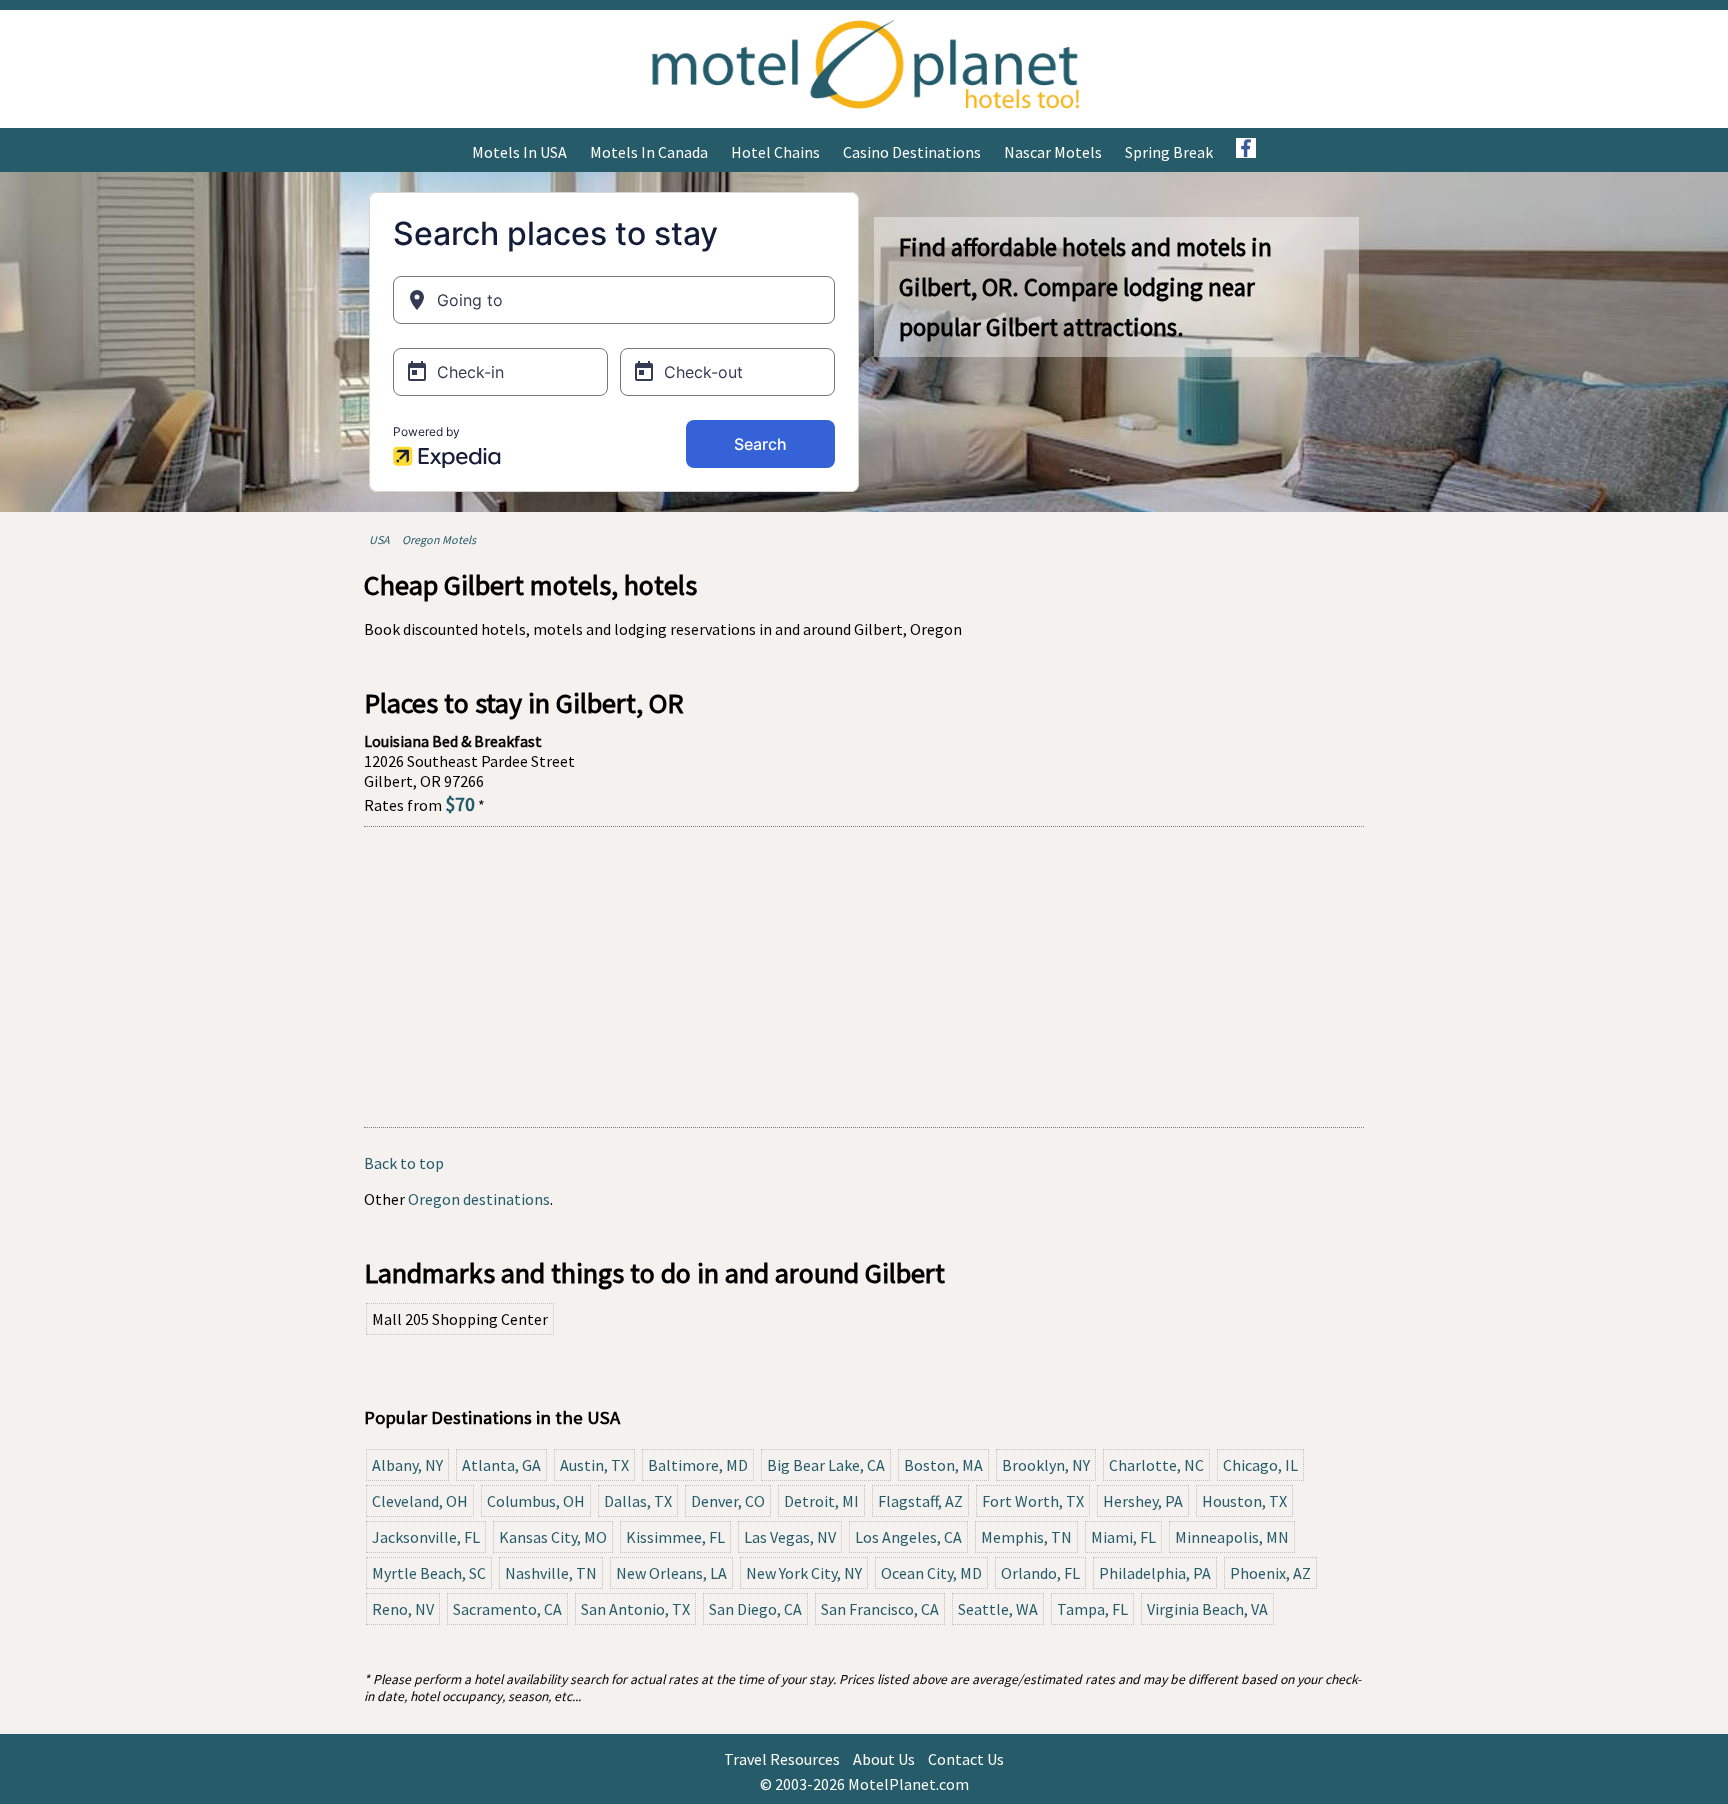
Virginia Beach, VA (1207, 1609)
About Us (884, 1759)
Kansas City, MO (553, 1537)
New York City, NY (804, 1573)
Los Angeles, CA (908, 1537)
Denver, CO (728, 1501)
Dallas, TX (638, 1501)
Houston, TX (1244, 1501)
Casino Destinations (912, 152)
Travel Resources (782, 1759)
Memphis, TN (1026, 1537)
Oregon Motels (439, 539)
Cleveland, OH (420, 1501)
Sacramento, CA (507, 1609)
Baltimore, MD (698, 1465)
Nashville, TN (551, 1573)
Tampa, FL (1092, 1609)
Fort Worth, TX (1033, 1501)
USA (379, 539)
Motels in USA (519, 152)
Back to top (404, 1163)
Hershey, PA (1143, 1501)
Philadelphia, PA (1155, 1573)
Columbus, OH (536, 1501)
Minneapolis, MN (1232, 1537)
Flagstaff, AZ (920, 1501)
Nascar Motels (1053, 152)
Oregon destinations (479, 1199)
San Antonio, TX (635, 1609)
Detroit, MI (821, 1501)
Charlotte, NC (1156, 1465)
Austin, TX (594, 1465)
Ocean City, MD (931, 1573)
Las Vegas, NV (790, 1537)
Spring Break (1169, 152)
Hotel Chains (775, 152)
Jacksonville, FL (426, 1537)
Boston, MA (943, 1465)
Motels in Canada (649, 152)
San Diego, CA (755, 1609)
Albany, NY (407, 1465)
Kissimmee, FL (675, 1537)
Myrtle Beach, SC (429, 1573)
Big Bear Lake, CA (826, 1465)
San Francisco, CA (880, 1609)
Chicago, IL (1260, 1465)
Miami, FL (1123, 1537)
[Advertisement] (864, 977)
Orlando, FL (1040, 1573)
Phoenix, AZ (1270, 1573)
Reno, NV (403, 1609)
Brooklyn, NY (1046, 1465)
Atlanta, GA (501, 1465)
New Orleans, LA (671, 1573)
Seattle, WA (998, 1609)
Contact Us (966, 1759)
